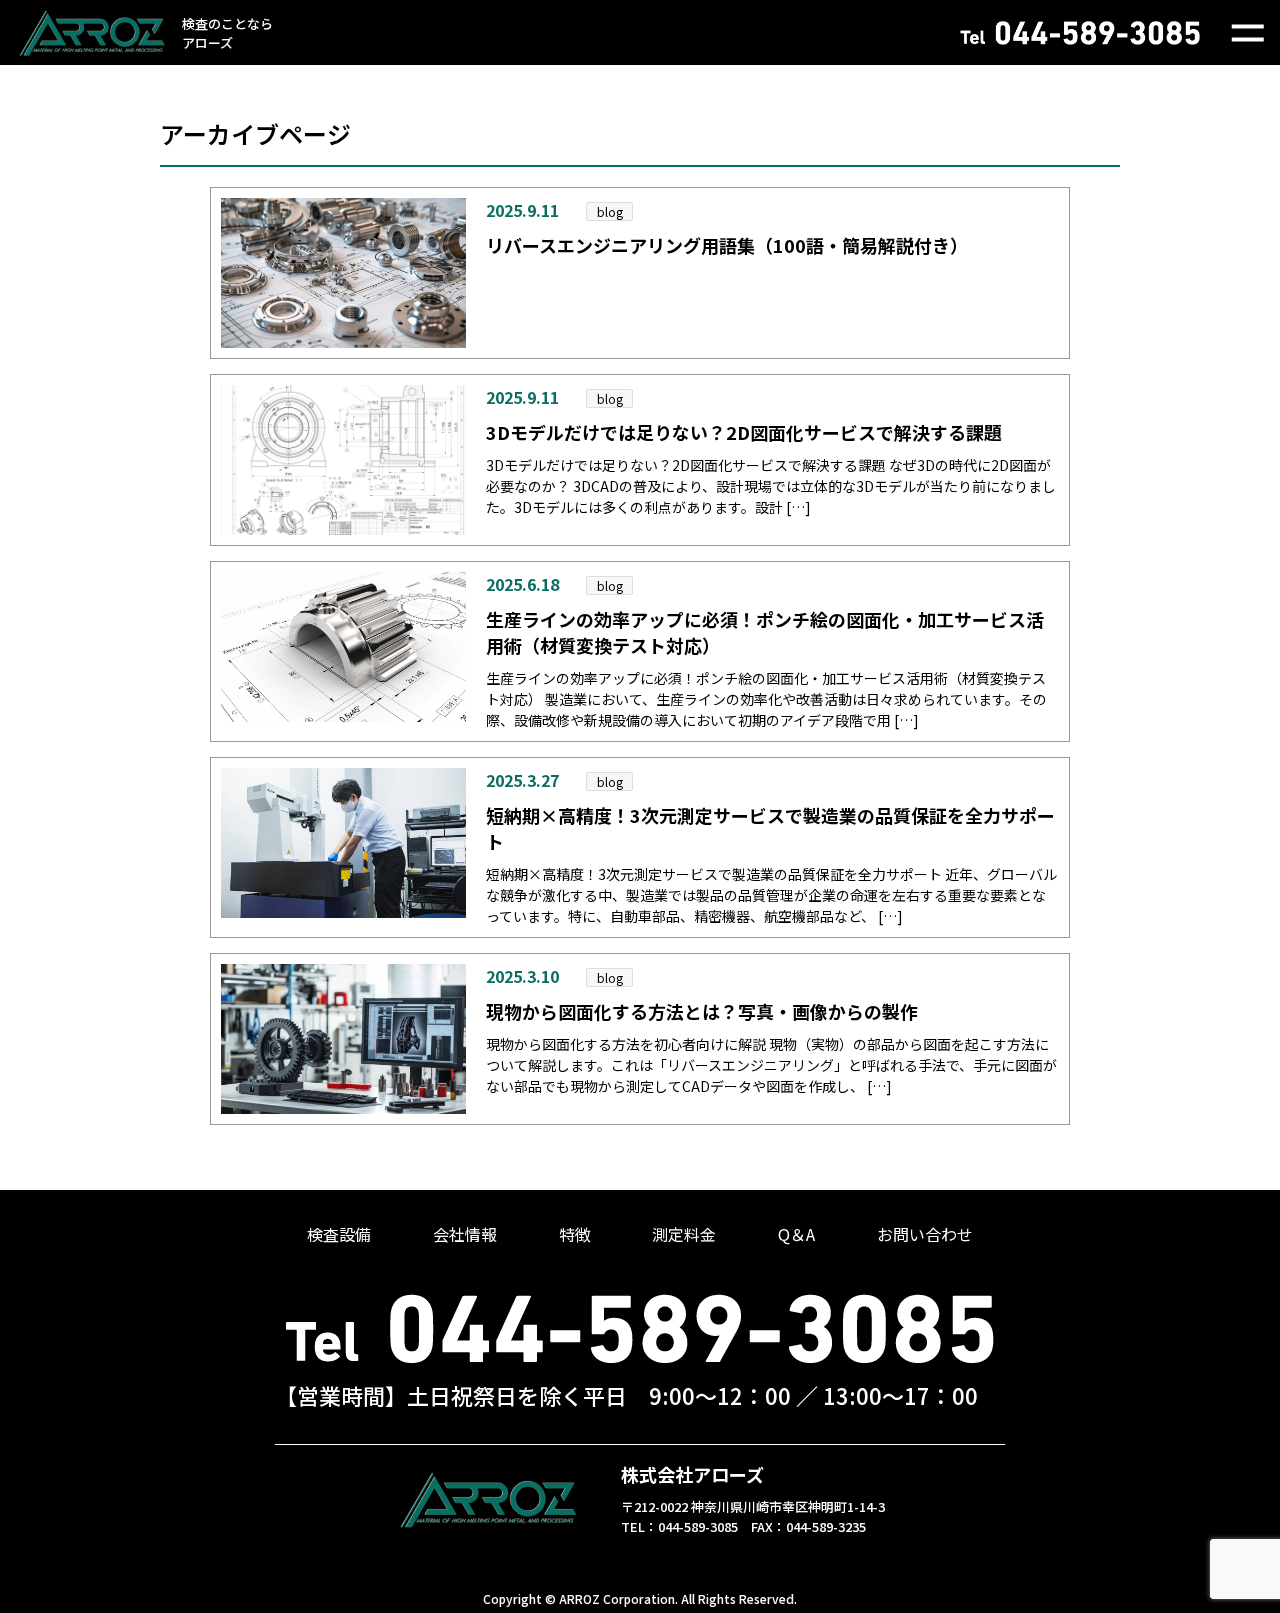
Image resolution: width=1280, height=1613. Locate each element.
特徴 (575, 1234)
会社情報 (465, 1234)
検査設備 (339, 1234)
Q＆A (796, 1234)
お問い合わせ (925, 1234)
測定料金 (684, 1234)
